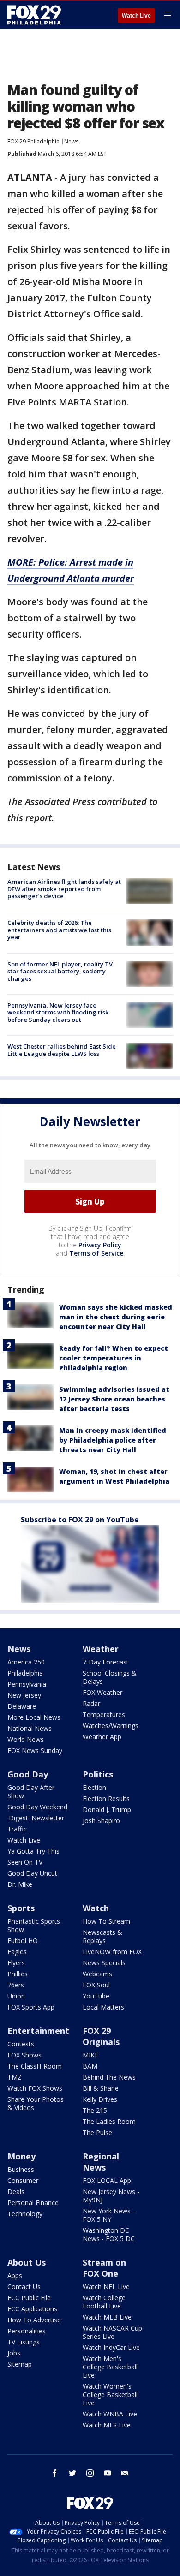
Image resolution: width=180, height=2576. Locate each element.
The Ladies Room (109, 2121)
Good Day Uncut (32, 1873)
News (71, 141)
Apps (15, 2275)
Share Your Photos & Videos (36, 2103)
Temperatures (104, 1714)
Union (16, 1996)
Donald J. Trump (107, 1810)
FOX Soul (96, 1985)
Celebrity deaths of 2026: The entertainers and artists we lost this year (59, 930)
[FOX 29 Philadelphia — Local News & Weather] (34, 15)
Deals (16, 2191)
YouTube (96, 1996)
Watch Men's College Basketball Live (110, 2367)
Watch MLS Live (107, 2425)
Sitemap (20, 2364)
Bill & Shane (101, 2088)
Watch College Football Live (104, 2302)
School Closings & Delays (110, 1677)
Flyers (16, 1963)
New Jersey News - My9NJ (111, 2196)
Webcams (97, 1974)
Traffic (17, 1829)
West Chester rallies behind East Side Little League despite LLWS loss (62, 1050)
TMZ (15, 2077)
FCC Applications (32, 2309)
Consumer (23, 2180)
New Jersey (24, 1695)
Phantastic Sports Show (34, 1925)
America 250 (26, 1662)
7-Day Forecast (106, 1662)
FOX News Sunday (35, 1750)
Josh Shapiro (101, 1821)
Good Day (28, 1774)
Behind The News (109, 2077)
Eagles (17, 1952)
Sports (21, 1908)
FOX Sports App (31, 2007)
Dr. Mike (20, 1884)
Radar (91, 1703)
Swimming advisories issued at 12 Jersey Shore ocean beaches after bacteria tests (114, 1399)
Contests (21, 2044)
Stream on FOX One (104, 2268)
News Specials (104, 1963)
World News (26, 1739)
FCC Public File (29, 2298)
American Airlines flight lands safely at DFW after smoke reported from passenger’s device (64, 889)
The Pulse (97, 2132)
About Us (27, 2262)
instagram (90, 2473)
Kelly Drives (100, 2099)
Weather (101, 1649)
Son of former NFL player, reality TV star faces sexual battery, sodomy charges (60, 971)
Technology (25, 2214)
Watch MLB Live (107, 2317)
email (125, 2473)
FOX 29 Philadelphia (33, 141)
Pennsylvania (27, 1684)
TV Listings (24, 2342)
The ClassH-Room (35, 2066)
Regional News (101, 2162)
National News (30, 1728)
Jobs (14, 2353)
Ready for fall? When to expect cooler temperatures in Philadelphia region (114, 1358)
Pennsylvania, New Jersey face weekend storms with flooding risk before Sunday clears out (58, 1012)
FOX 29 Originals (101, 2036)
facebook (55, 2473)
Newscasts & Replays (102, 1936)
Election (94, 1787)
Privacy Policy (100, 1245)
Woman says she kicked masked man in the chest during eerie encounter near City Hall (116, 1317)
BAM (90, 2066)
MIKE (90, 2055)
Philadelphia (25, 1673)
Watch (96, 1908)
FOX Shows (24, 2055)
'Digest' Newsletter (36, 1818)
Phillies (18, 1974)
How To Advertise (34, 2320)
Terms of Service (96, 1253)
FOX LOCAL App (107, 2180)
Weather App (102, 1737)
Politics (98, 1774)
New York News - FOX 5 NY (109, 2215)
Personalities (27, 2331)
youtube (108, 2473)
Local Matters (103, 2007)
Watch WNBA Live (110, 2414)
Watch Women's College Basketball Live (110, 2394)
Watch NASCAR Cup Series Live (112, 2332)
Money (21, 2156)
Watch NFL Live (106, 2287)
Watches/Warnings (111, 1726)
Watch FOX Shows (35, 2088)
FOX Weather (102, 1692)
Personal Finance (33, 2203)
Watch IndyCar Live (111, 2347)
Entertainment (38, 2031)
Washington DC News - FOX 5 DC (109, 2234)
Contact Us (24, 2287)
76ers (16, 1985)
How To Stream (106, 1921)
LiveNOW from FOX (112, 1952)
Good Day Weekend (37, 1807)
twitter (72, 2473)
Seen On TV (25, 1862)
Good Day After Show (31, 1792)
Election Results (106, 1798)
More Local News (34, 1717)
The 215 (95, 2110)
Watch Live (136, 16)
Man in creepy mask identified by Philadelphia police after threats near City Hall (113, 1440)
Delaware (22, 1706)
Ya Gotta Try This (33, 1851)
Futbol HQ (23, 1941)
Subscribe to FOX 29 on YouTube (80, 1520)
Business (21, 2169)
